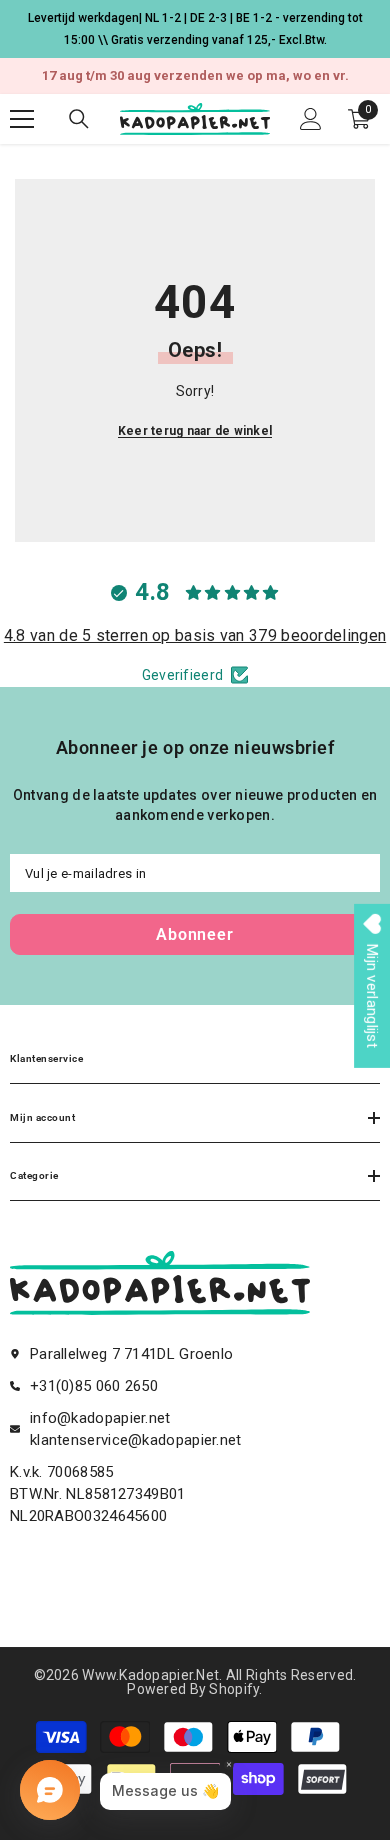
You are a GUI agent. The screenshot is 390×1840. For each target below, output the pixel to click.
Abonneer (194, 934)
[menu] (22, 119)
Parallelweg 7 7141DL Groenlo (131, 1354)
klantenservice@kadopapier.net (136, 1440)
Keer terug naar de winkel (195, 431)
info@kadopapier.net (100, 1418)
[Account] (311, 119)
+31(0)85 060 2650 (94, 1386)
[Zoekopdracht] (79, 119)
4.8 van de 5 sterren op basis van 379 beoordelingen (195, 635)
